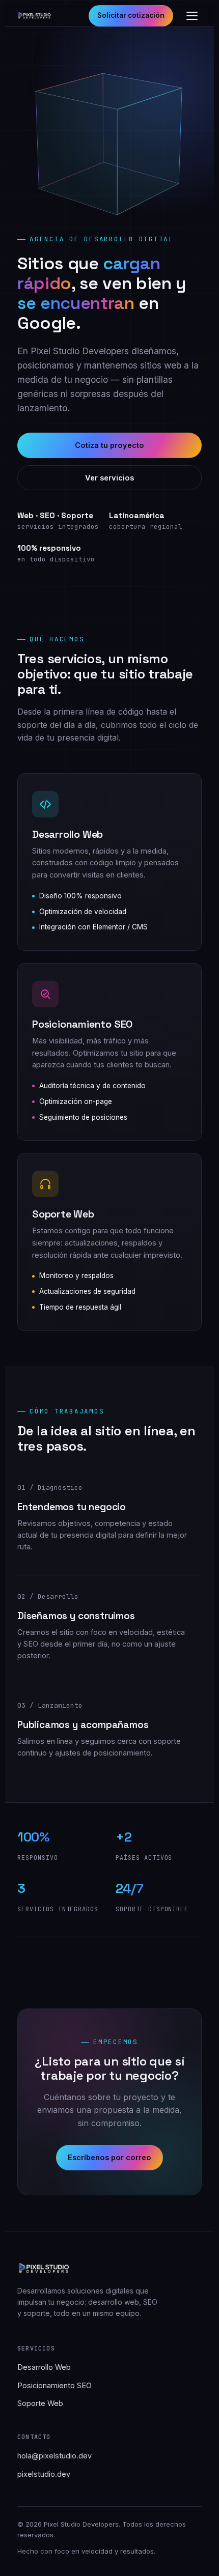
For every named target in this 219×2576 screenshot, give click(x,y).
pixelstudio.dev (44, 2474)
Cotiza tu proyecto (109, 445)
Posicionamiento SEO (54, 2385)
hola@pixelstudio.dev (54, 2456)
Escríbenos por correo (109, 2157)
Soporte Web (40, 2403)
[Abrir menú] (192, 16)
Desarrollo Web (44, 2367)
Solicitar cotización (131, 15)
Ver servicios (109, 478)
